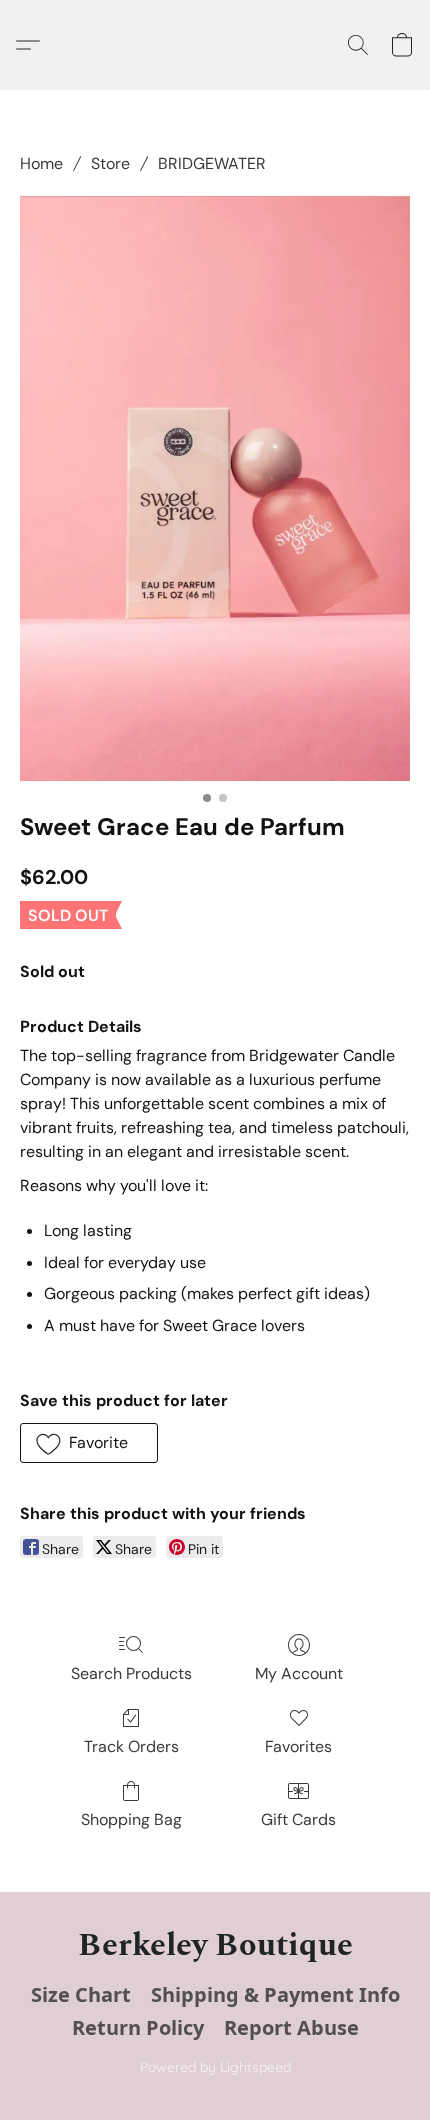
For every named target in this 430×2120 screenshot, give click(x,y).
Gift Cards (298, 1819)
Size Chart (81, 1994)
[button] (33, 45)
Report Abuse (291, 2027)
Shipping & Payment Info (275, 1994)
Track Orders (131, 1746)
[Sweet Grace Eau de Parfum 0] (215, 488)
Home (41, 163)
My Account (299, 1673)
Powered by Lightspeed (215, 2067)
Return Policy (138, 2027)
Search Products (131, 1673)
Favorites (298, 1746)
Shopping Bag (131, 1819)
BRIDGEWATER (212, 163)
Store (110, 163)
